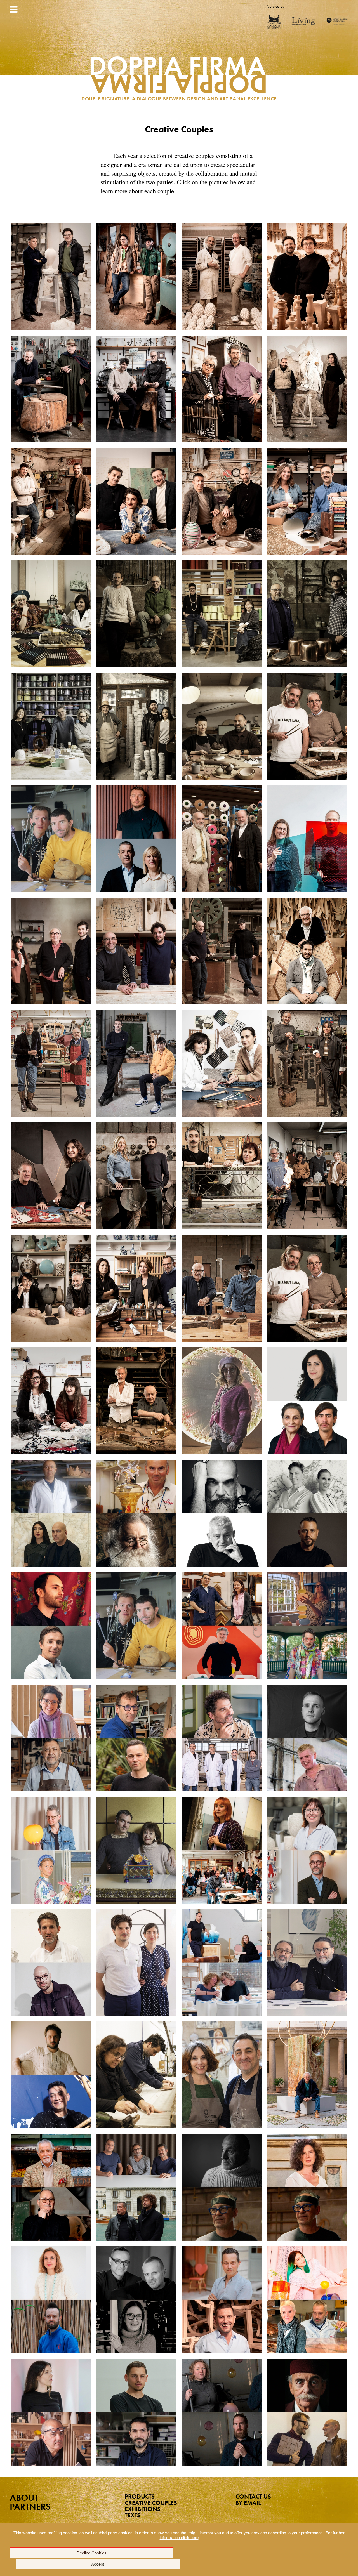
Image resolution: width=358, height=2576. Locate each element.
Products (140, 2496)
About (24, 2498)
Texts (133, 2515)
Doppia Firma (179, 80)
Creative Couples (151, 2503)
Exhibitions (143, 2509)
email (252, 2503)
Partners (30, 2507)
